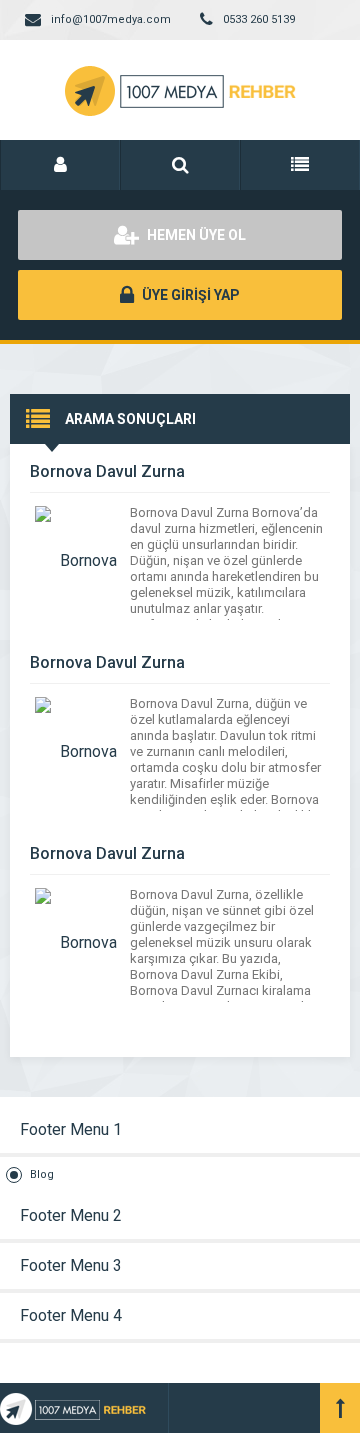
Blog (42, 1174)
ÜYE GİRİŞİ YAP (189, 295)
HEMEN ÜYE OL (195, 235)
